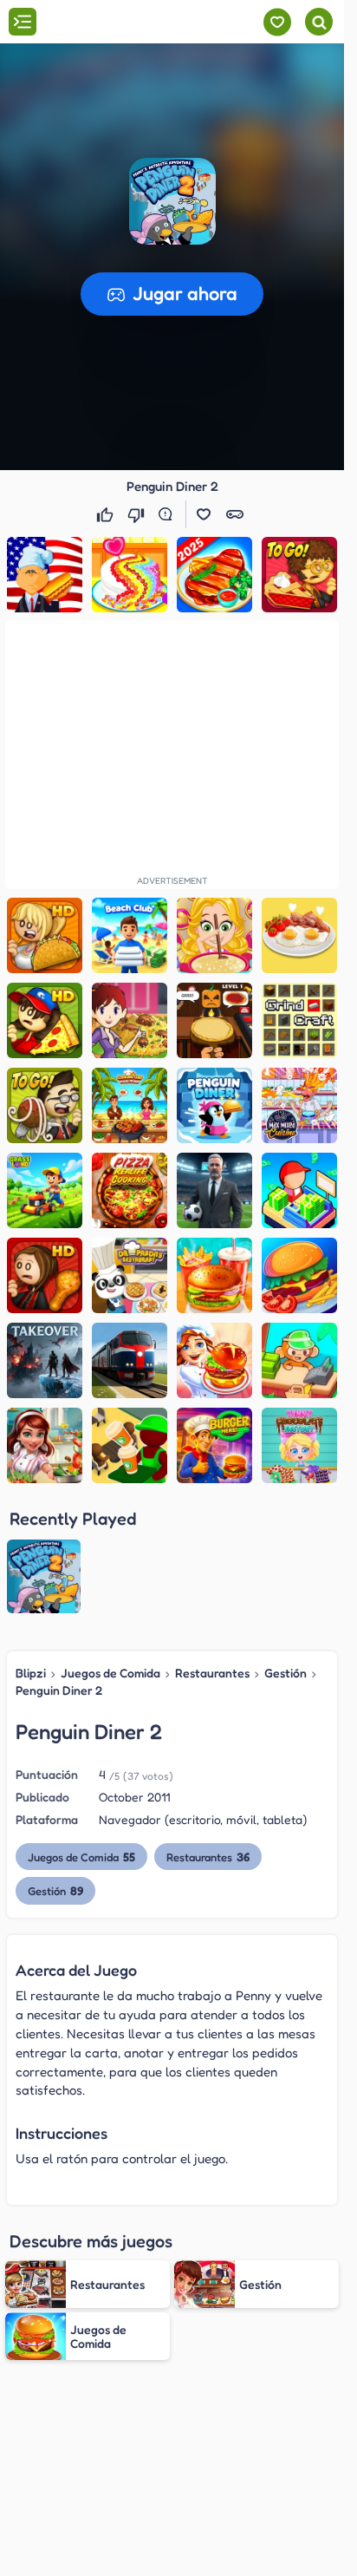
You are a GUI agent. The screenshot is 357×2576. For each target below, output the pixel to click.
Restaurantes (212, 1673)
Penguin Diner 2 (59, 1690)
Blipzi (31, 1673)
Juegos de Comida (110, 1673)
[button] (172, 201)
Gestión (286, 1673)
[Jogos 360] (111, 23)
